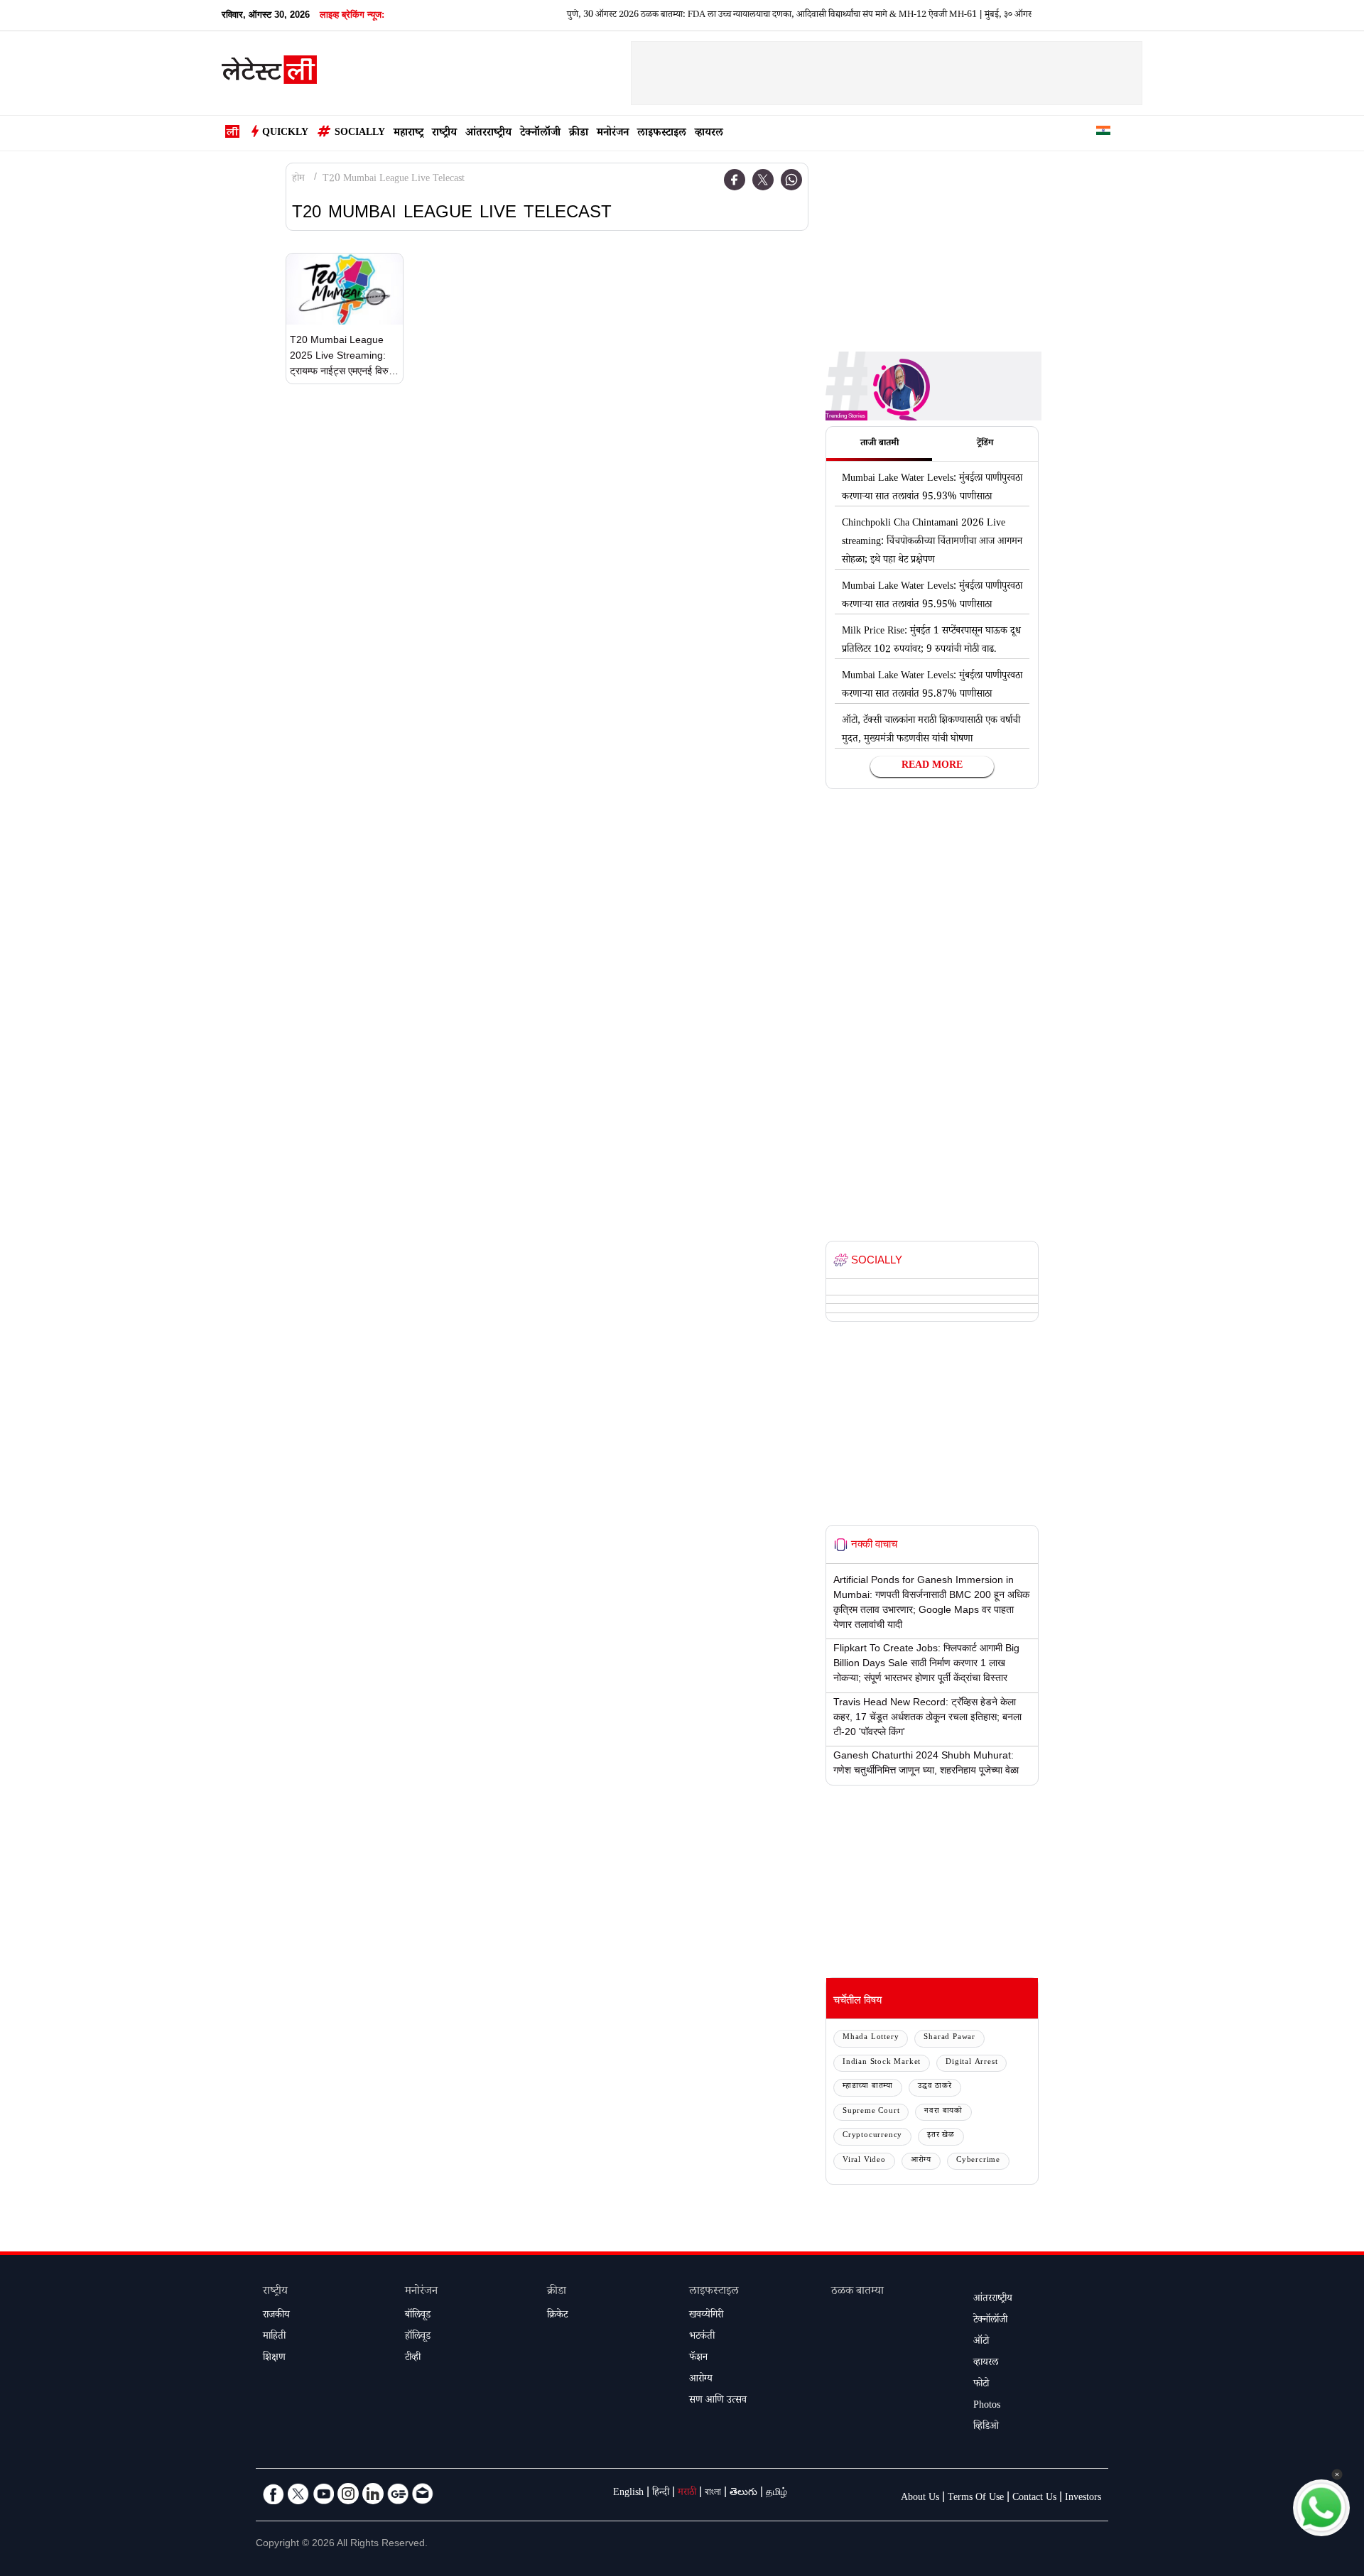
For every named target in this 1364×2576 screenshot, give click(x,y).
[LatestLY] (269, 74)
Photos (987, 2406)
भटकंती (702, 2337)
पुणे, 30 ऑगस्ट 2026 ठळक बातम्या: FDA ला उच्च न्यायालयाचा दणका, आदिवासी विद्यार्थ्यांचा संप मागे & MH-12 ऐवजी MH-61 (732, 16)
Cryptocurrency (872, 2136)
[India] (1103, 133)
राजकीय (276, 2316)
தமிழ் (776, 2494)
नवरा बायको (943, 2112)
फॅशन (698, 2359)
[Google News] (398, 2494)
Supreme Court (871, 2112)
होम (298, 180)
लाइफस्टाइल (662, 134)
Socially (360, 134)
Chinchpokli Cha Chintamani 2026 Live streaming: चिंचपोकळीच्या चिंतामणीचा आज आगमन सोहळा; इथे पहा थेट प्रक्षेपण (932, 543)
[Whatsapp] (791, 180)
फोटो (981, 2385)
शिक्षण (274, 2359)
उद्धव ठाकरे (935, 2087)
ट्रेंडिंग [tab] (985, 444)
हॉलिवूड (418, 2337)
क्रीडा (579, 134)
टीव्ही (413, 2359)
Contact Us (1034, 2499)
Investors (1083, 2499)
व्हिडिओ (986, 2428)
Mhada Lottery (871, 2038)
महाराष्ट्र (408, 134)
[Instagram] (348, 2494)
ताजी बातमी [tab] (879, 444)
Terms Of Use (976, 2499)
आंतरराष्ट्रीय (488, 134)
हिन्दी (661, 2494)
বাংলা (713, 2494)
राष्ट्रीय (444, 134)
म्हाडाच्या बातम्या (868, 2087)
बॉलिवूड (418, 2316)
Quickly (285, 134)
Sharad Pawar (949, 2038)
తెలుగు (743, 2494)
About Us (920, 2499)
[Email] (423, 2494)
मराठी (687, 2494)
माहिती (274, 2337)
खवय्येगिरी (706, 2316)
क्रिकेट (557, 2316)
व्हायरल (709, 134)
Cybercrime (978, 2161)
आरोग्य (921, 2161)
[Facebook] (735, 180)
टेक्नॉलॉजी (540, 134)
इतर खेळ (941, 2136)
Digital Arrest (971, 2063)
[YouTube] (323, 2494)
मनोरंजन (613, 134)
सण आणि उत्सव (718, 2401)
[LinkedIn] (373, 2494)
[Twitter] (763, 180)
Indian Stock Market (882, 2063)
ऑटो (981, 2342)
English (628, 2494)
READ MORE (932, 766)
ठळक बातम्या (857, 2292)
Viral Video (864, 2161)
